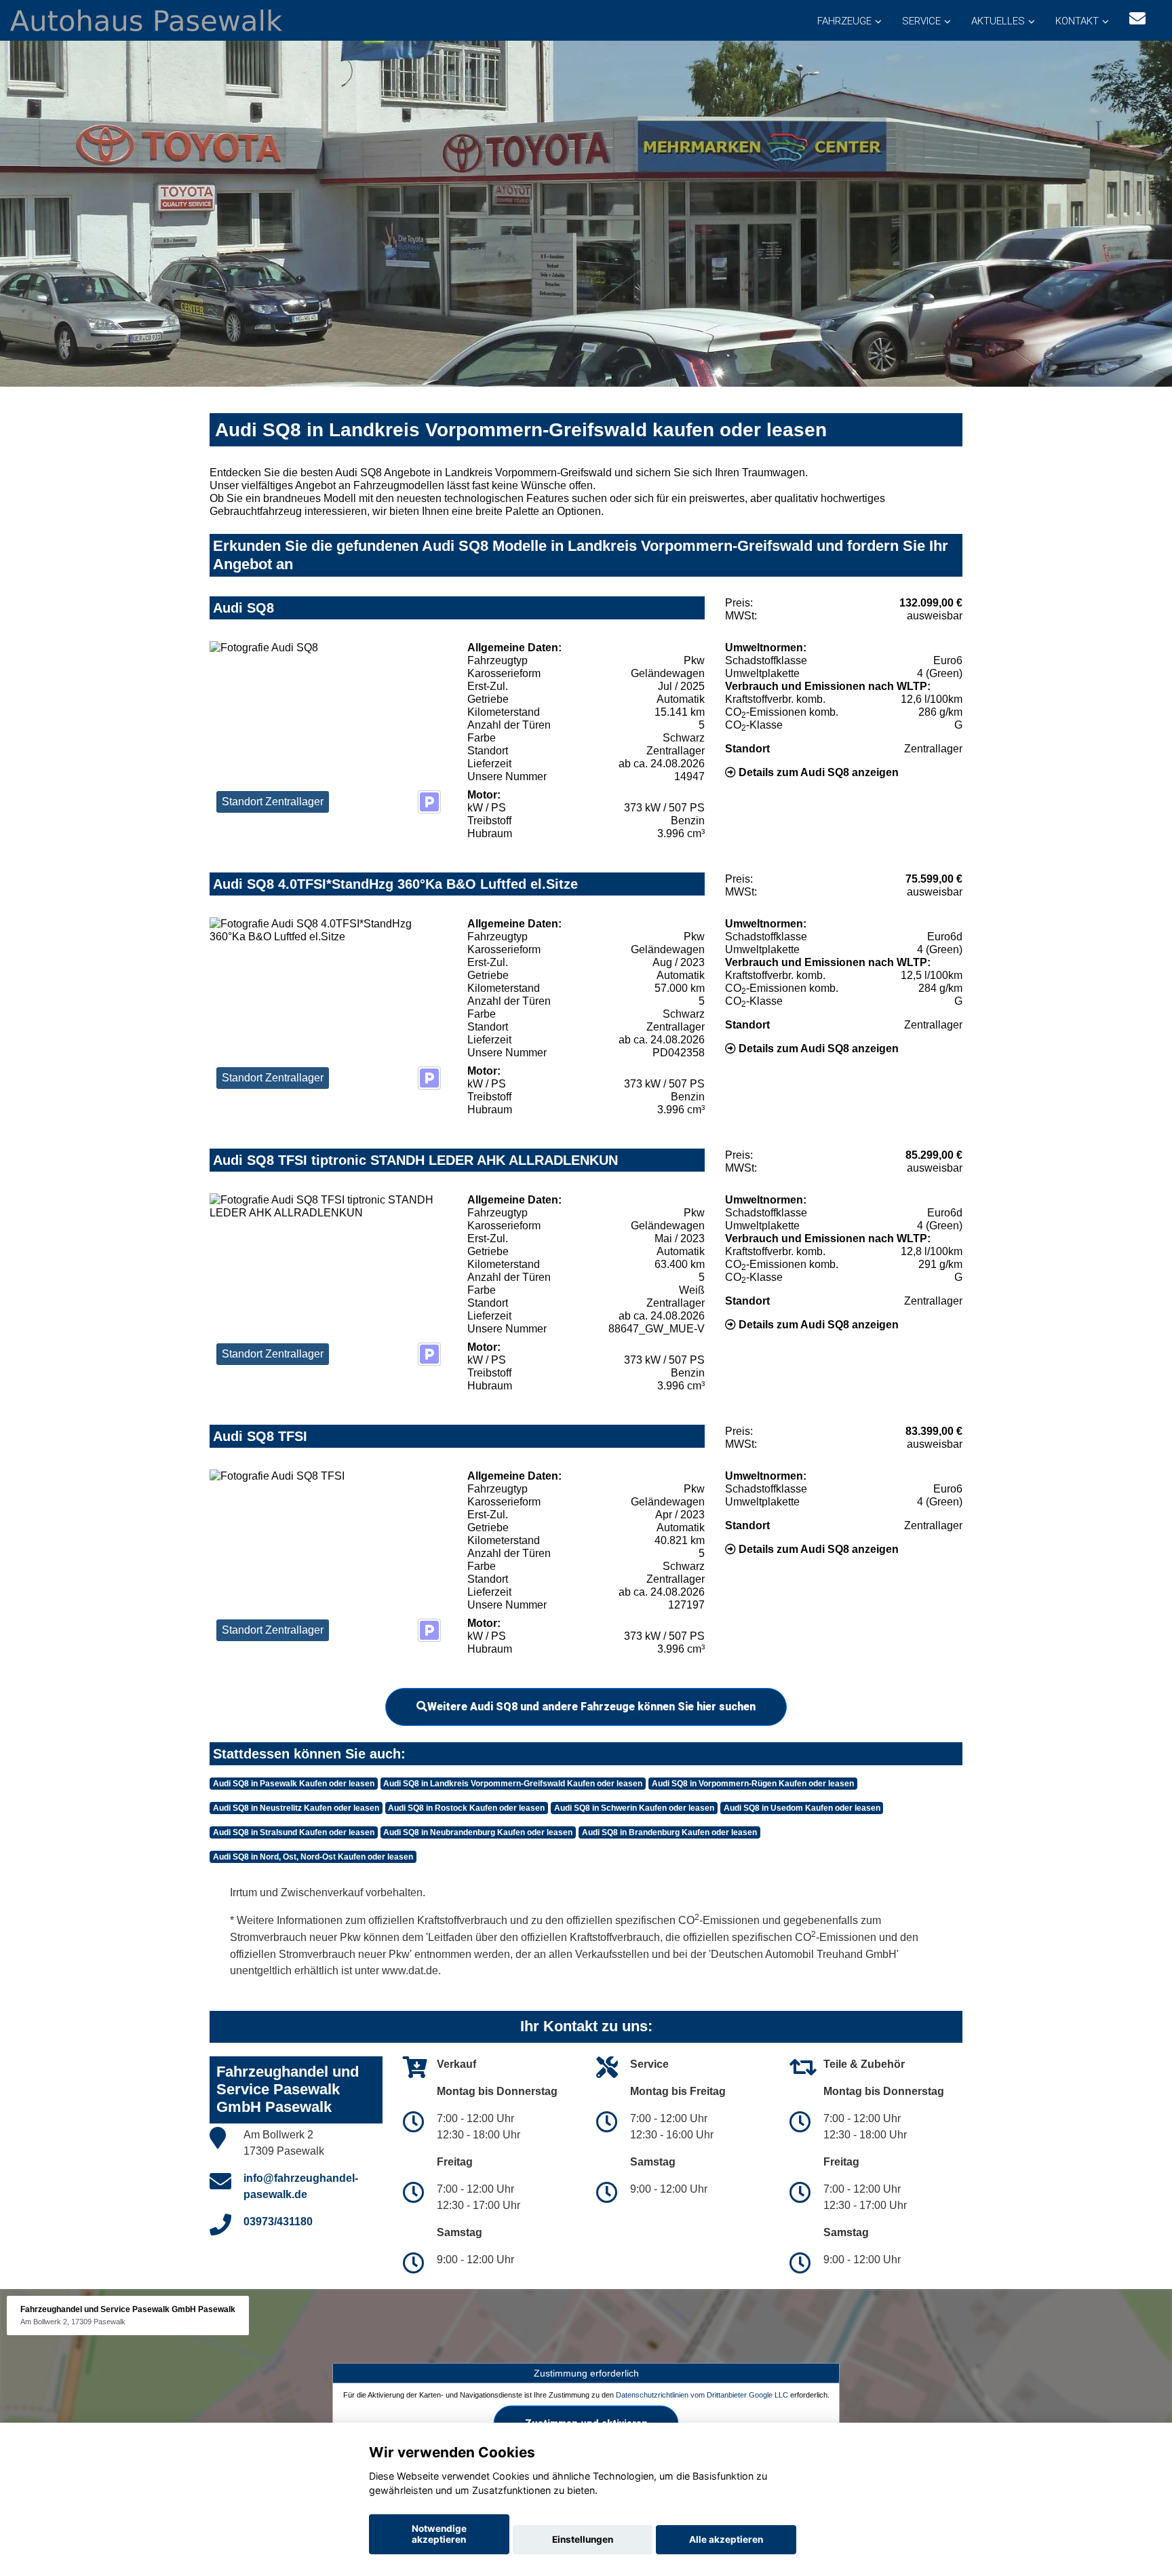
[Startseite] (146, 19)
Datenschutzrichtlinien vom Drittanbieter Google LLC (702, 2394)
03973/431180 (278, 2222)
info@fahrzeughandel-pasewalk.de (301, 2186)
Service (921, 21)
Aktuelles (998, 21)
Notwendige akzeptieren (439, 2534)
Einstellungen (583, 2539)
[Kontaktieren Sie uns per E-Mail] (1137, 19)
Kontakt (1077, 21)
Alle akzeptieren (726, 2539)
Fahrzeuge (844, 21)
